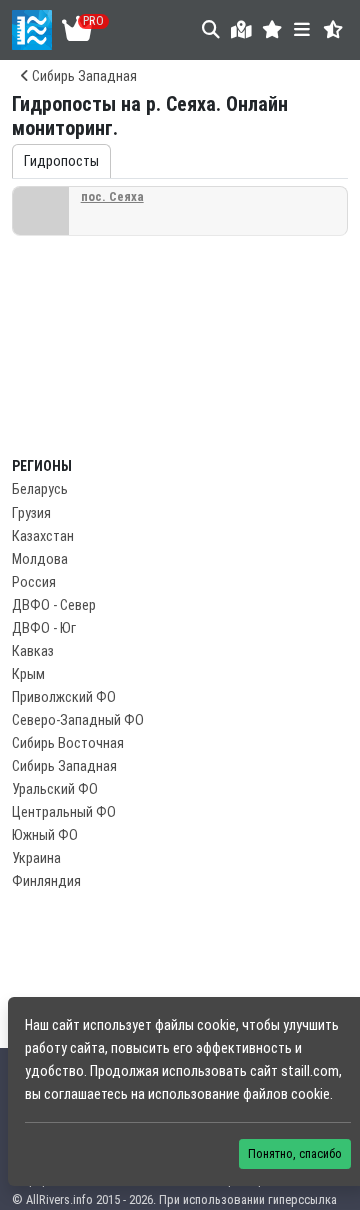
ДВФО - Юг (44, 628)
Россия (34, 582)
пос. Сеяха (112, 196)
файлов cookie (286, 1094)
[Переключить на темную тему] (333, 29)
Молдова (40, 559)
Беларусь (40, 489)
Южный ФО (45, 835)
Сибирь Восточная (68, 743)
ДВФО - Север (54, 605)
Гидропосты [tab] (61, 161)
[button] (272, 29)
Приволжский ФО (64, 697)
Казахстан (43, 536)
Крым (28, 674)
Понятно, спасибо (295, 1153)
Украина (36, 858)
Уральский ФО (55, 789)
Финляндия (46, 881)
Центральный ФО (64, 812)
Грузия (31, 513)
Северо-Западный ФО (78, 720)
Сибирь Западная (83, 76)
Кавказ (33, 651)
